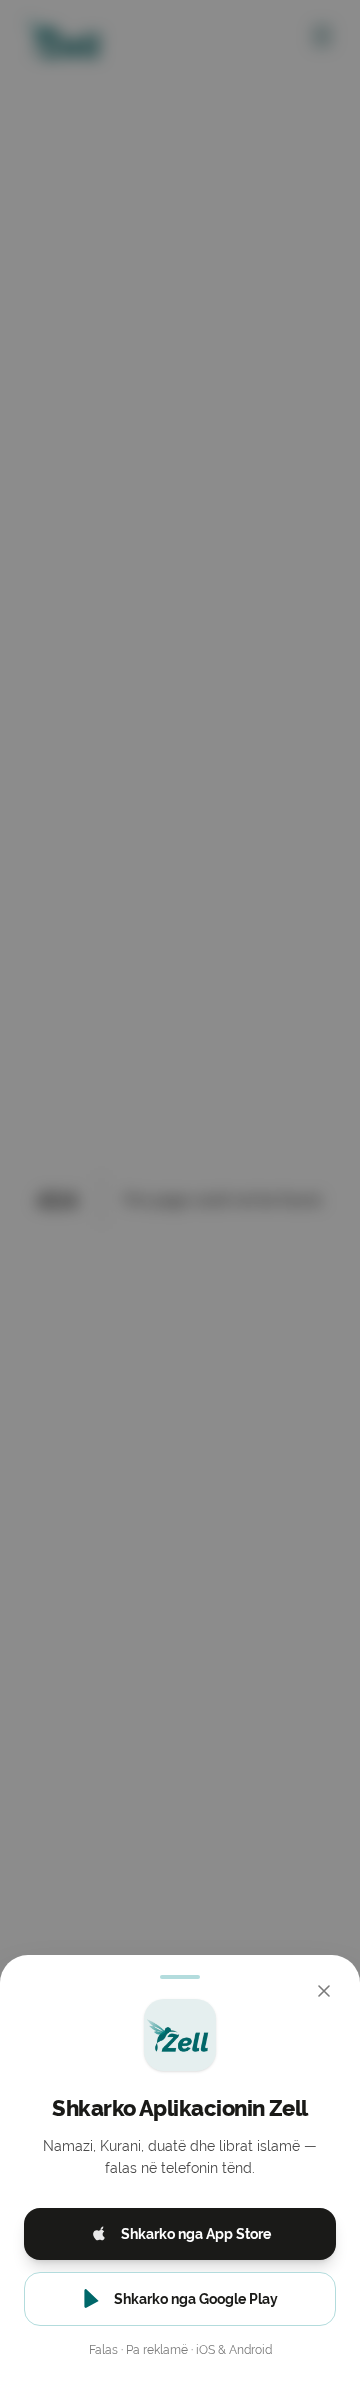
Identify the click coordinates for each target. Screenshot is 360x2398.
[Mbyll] (324, 1991)
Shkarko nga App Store (196, 2234)
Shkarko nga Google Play (196, 2299)
